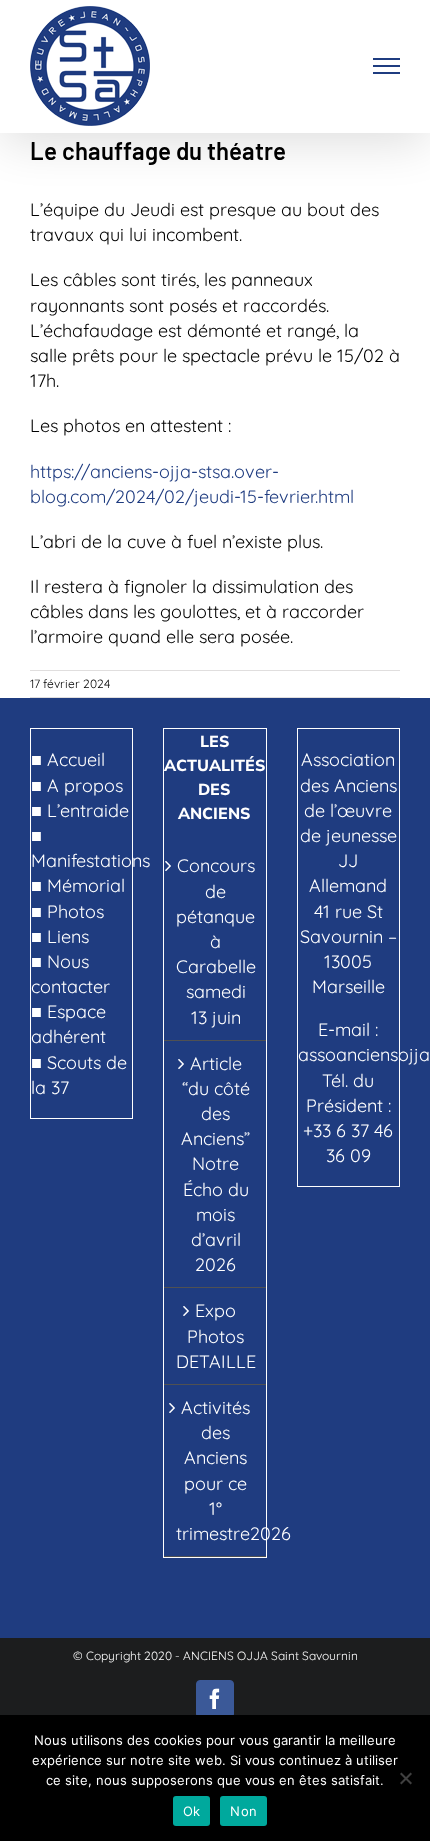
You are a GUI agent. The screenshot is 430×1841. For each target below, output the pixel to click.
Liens (68, 936)
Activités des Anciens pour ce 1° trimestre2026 (215, 1470)
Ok (192, 1811)
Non (243, 1811)
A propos (85, 785)
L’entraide (88, 810)
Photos (75, 911)
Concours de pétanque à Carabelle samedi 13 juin (215, 941)
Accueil (76, 759)
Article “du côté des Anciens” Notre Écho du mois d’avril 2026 (215, 1164)
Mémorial (86, 885)
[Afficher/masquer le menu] (387, 66)
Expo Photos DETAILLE (215, 1335)
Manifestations (90, 860)
